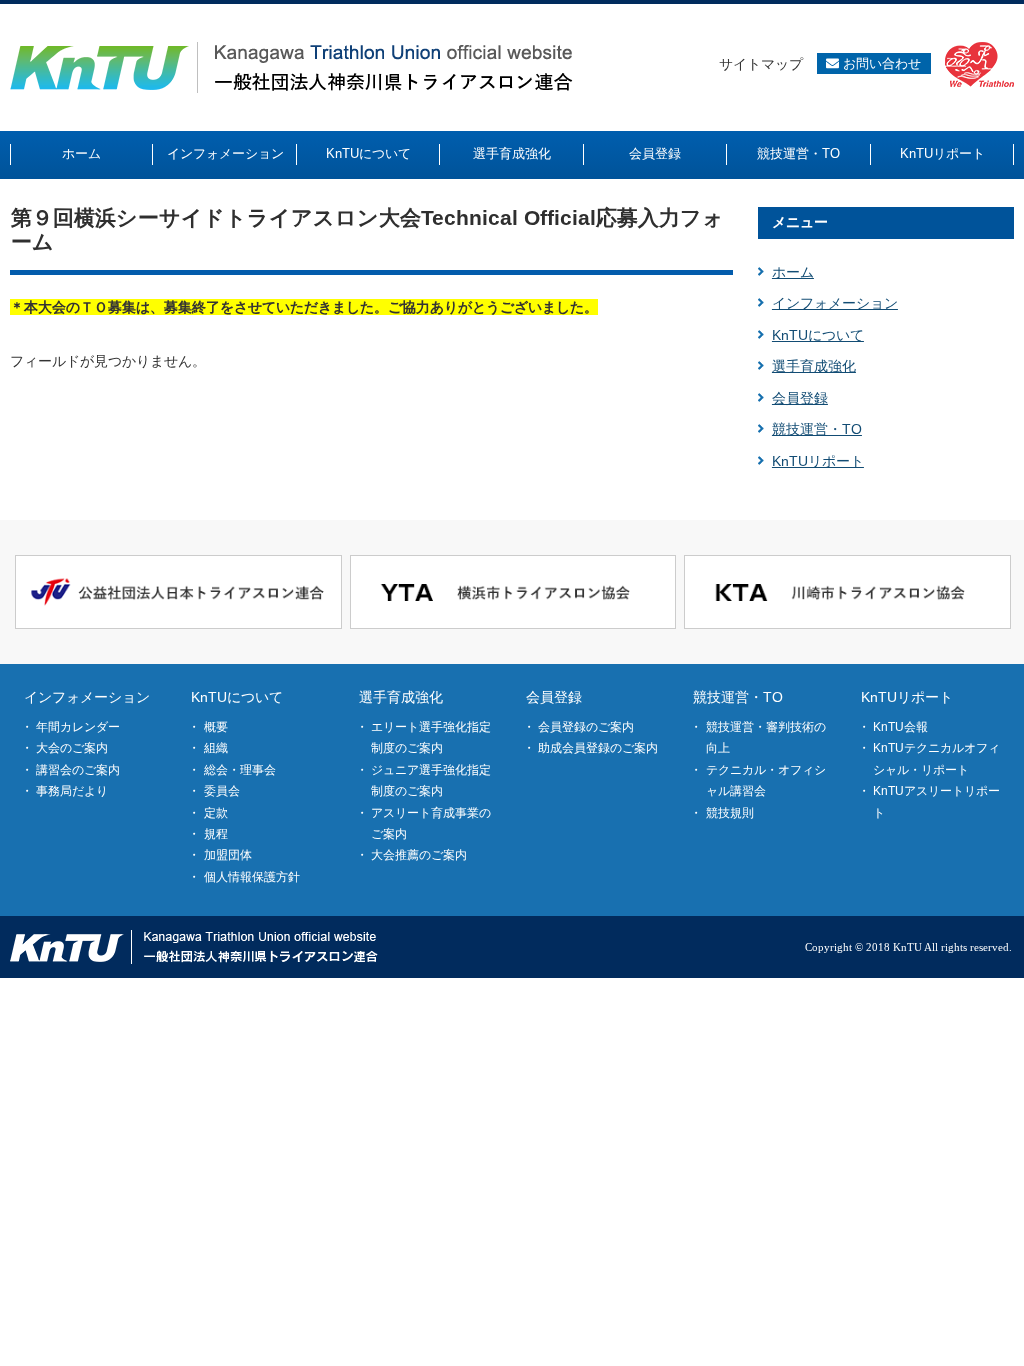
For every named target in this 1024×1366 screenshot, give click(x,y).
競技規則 (730, 813)
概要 (216, 727)
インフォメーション (835, 303)
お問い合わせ (880, 63)
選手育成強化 (814, 366)
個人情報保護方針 (252, 877)
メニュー (800, 222)
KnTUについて (818, 335)
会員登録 (800, 398)
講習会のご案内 (78, 770)
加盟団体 (228, 855)
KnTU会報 (900, 727)
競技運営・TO (817, 429)
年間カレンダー (78, 727)
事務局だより (72, 791)
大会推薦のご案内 (419, 855)
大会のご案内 (72, 748)
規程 (216, 834)
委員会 (222, 791)
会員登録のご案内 (586, 727)
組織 (216, 748)
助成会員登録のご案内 (598, 748)
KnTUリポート (818, 461)
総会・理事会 (240, 770)
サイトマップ (761, 64)
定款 (216, 813)
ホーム (793, 272)
